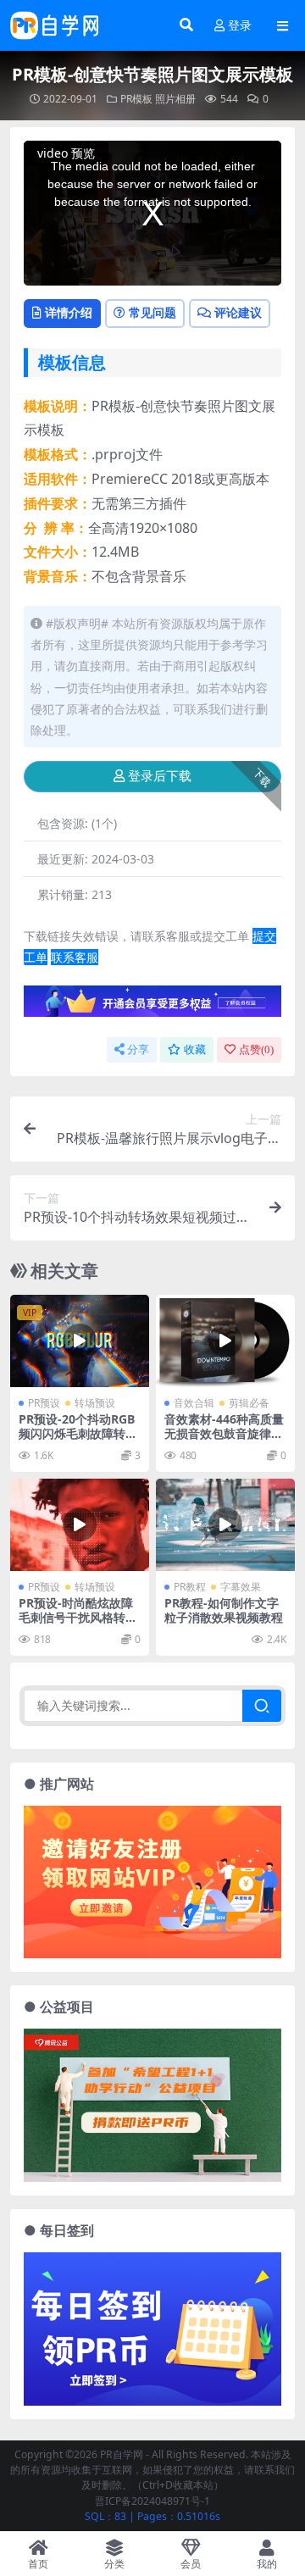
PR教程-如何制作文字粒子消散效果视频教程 (224, 1610)
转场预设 (95, 1403)
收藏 (195, 1049)
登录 (240, 26)
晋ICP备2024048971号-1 (152, 2501)
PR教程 (190, 1587)
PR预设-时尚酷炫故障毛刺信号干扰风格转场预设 (78, 1617)
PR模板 (136, 99)
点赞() (256, 1049)
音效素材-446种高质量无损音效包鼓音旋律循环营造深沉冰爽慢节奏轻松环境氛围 (224, 1440)
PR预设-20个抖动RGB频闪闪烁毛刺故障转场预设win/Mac (78, 1433)
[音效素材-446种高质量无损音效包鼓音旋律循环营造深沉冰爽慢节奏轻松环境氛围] (225, 1341)
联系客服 (75, 957)
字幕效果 (241, 1587)
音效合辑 (194, 1403)
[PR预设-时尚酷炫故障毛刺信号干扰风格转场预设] (80, 1525)
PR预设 (44, 1403)
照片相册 (175, 99)
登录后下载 (160, 776)
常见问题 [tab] (152, 312)
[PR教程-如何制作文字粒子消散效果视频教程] (225, 1525)
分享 (138, 1049)
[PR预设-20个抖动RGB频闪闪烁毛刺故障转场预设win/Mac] (80, 1341)
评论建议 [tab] (238, 312)
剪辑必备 (249, 1403)
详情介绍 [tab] (69, 312)
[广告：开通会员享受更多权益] (152, 1006)
